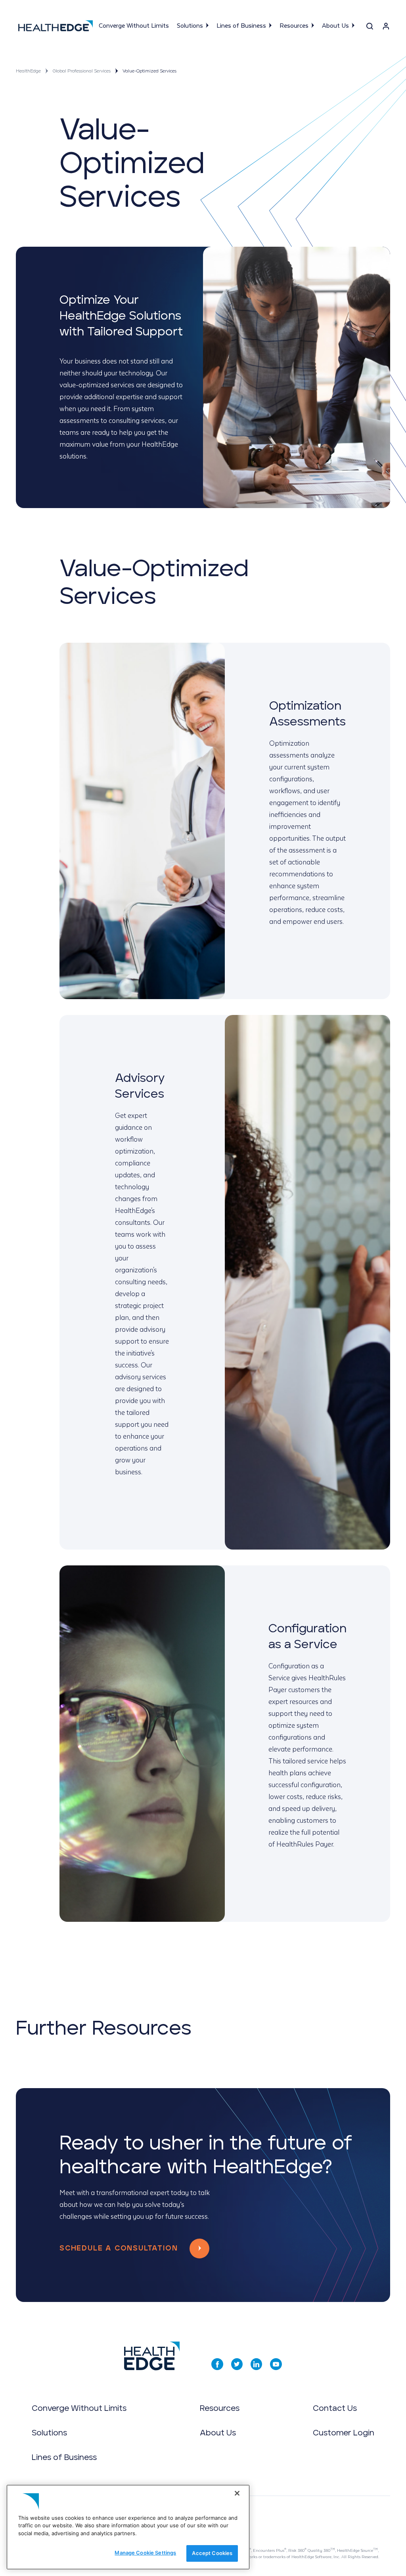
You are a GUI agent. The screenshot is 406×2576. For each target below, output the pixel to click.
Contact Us (335, 2408)
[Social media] (217, 2364)
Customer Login (344, 2433)
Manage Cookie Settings (145, 2553)
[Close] (237, 2493)
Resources (294, 26)
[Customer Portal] (386, 28)
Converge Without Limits (134, 26)
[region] (128, 2527)
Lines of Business (241, 26)
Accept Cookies (212, 2553)
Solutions (190, 26)
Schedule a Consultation (119, 2249)
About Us (335, 26)
